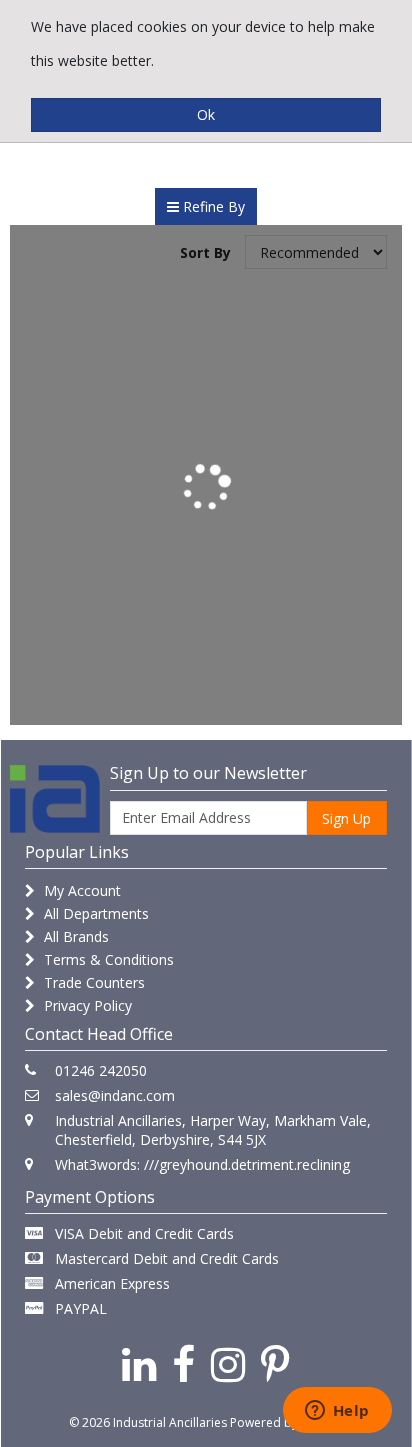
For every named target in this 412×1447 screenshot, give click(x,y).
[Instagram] (228, 1363)
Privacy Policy (86, 1005)
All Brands (74, 936)
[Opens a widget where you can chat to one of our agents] (337, 1412)
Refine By (212, 206)
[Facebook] (183, 1363)
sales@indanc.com (115, 1095)
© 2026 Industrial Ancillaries (148, 1422)
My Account (80, 890)
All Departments (94, 913)
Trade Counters (92, 982)
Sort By (205, 252)
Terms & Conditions (107, 959)
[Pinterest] (275, 1363)
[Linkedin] (139, 1363)
